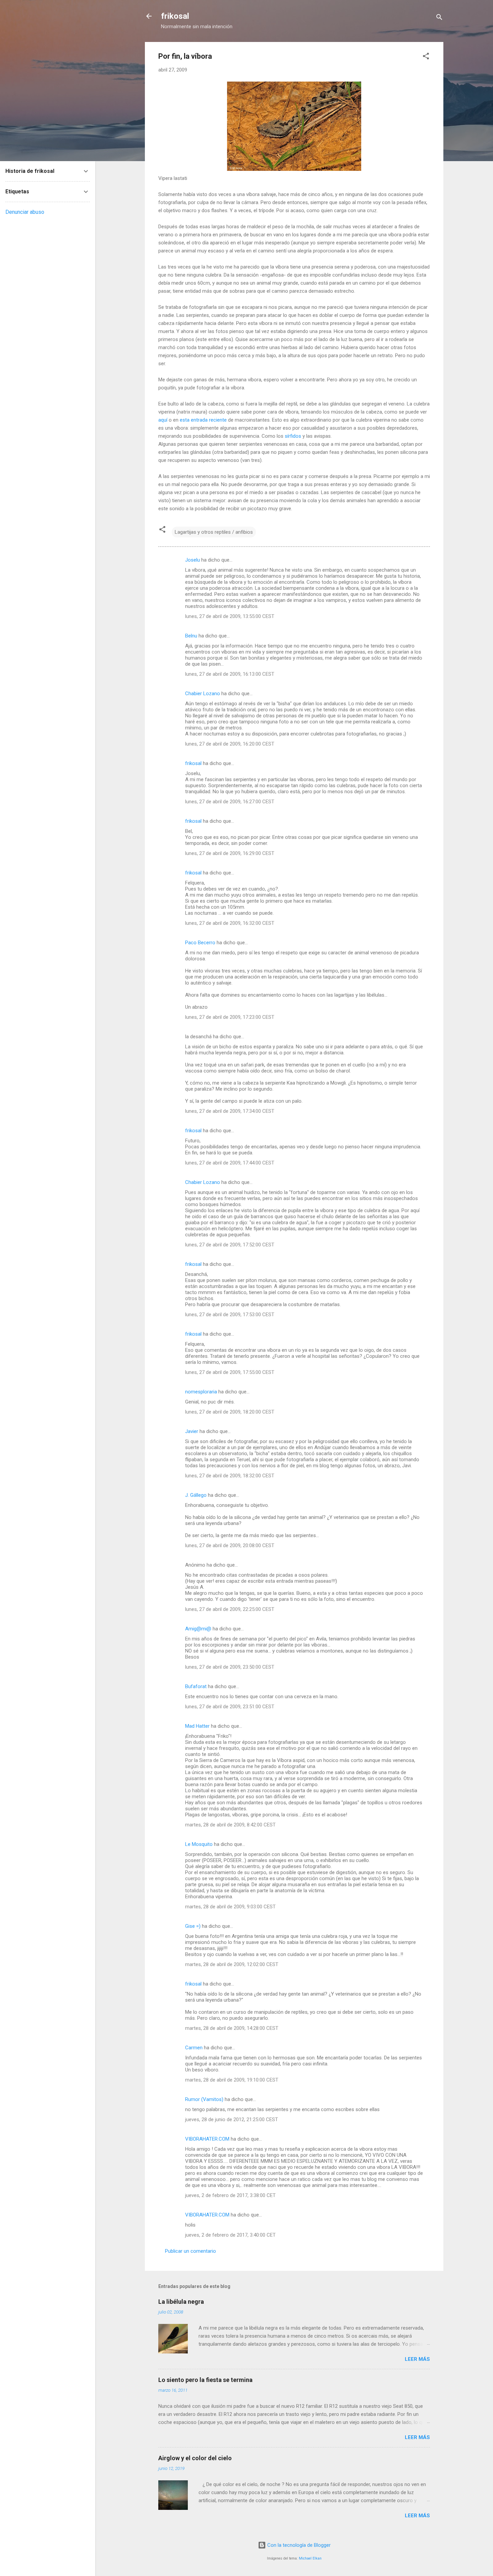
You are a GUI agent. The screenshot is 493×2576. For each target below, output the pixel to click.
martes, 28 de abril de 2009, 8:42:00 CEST (230, 1825)
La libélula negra (181, 2302)
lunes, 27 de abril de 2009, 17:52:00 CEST (230, 1245)
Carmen (194, 2048)
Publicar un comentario (190, 2251)
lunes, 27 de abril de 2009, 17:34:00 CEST (230, 1111)
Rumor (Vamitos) (204, 2099)
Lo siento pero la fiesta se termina (205, 2380)
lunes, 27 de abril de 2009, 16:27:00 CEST (230, 802)
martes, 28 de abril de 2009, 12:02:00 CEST (232, 1964)
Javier (192, 1431)
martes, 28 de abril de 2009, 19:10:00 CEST (232, 2080)
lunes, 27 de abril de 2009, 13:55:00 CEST (230, 616)
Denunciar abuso (25, 212)
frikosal (175, 16)
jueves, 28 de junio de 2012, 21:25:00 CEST (232, 2119)
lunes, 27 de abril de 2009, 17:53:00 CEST (230, 1315)
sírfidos (293, 436)
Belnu (191, 636)
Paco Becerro (200, 943)
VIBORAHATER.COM (207, 2139)
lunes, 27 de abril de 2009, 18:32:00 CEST (230, 1476)
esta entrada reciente (203, 420)
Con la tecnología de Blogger (298, 2545)
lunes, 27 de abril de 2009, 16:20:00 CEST (230, 744)
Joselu (193, 560)
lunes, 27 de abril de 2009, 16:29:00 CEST (230, 853)
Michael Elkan (310, 2558)
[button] (426, 57)
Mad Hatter (197, 1726)
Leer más (417, 2359)
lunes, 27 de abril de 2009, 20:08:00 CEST (230, 1545)
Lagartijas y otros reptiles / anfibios (214, 532)
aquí (163, 420)
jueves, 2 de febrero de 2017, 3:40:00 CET (230, 2235)
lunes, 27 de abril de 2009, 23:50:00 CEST (230, 1667)
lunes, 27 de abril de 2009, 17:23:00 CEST (230, 1017)
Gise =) (193, 1926)
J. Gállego (196, 1495)
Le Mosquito (199, 1844)
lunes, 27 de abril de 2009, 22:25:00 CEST (230, 1609)
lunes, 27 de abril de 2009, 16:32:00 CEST (230, 923)
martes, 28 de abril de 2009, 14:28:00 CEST (232, 2028)
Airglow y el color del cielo (195, 2458)
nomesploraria (201, 1392)
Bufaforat (196, 1686)
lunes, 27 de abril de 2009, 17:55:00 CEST (230, 1372)
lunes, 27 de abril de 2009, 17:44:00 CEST (230, 1163)
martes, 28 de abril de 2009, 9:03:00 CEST (230, 1907)
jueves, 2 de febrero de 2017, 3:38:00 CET (230, 2195)
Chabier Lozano (203, 694)
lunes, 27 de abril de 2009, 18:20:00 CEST (230, 1412)
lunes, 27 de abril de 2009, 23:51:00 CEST (230, 1707)
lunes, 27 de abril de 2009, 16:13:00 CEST (230, 674)
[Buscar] (439, 18)
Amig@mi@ (198, 1629)
